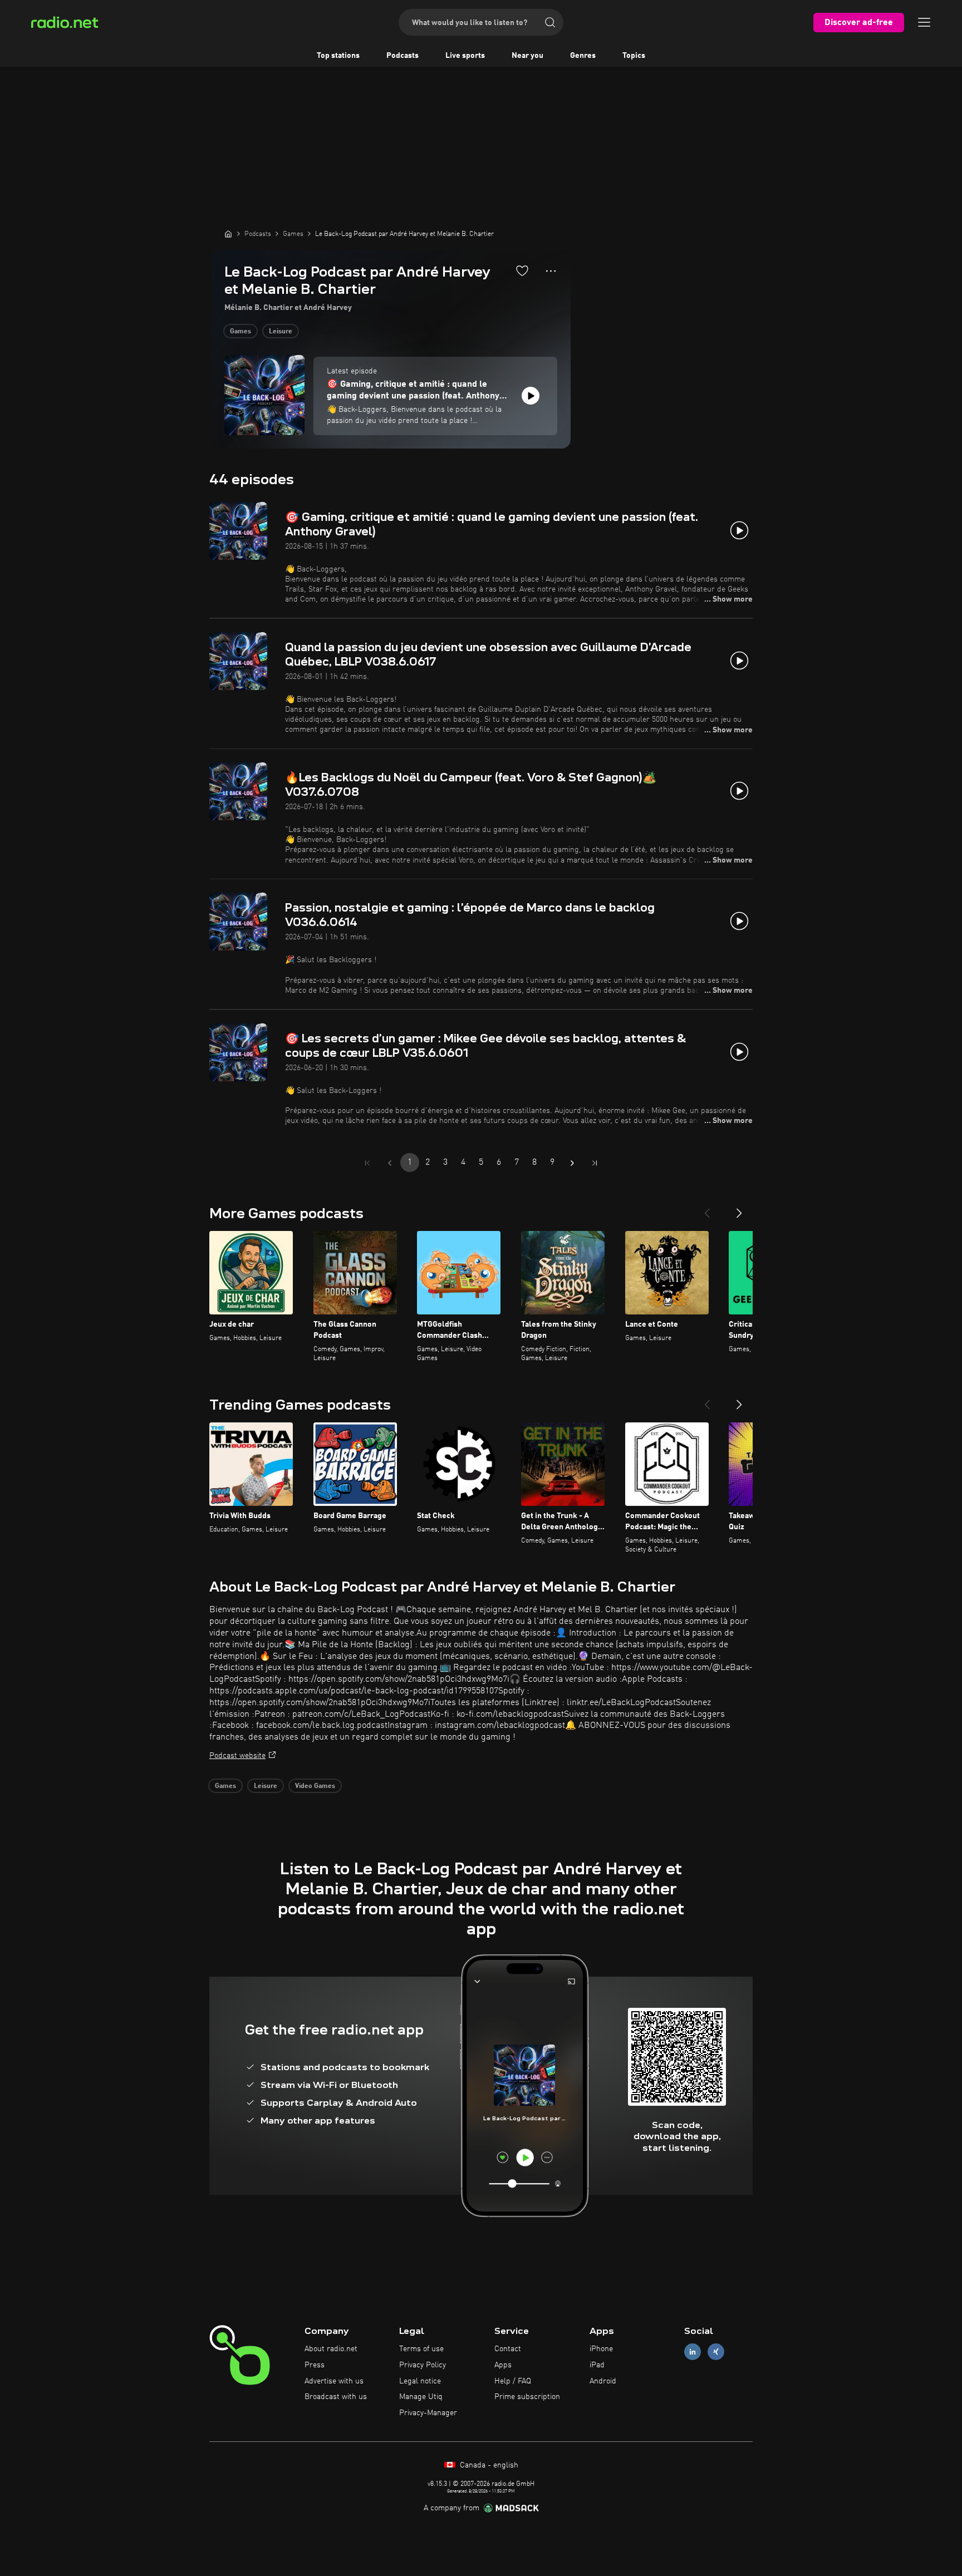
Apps (503, 2365)
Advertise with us (334, 2381)
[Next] (739, 1209)
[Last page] (595, 1163)
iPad (597, 2365)
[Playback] (531, 396)
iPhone (601, 2349)
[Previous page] (390, 1163)
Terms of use (421, 2349)
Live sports (465, 56)
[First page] (367, 1163)
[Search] (550, 22)
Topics (634, 56)
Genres (583, 56)
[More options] (551, 271)
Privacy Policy (423, 2365)
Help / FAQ (513, 2381)
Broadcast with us (336, 2397)
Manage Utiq (421, 2397)
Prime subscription (527, 2397)
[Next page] (572, 1163)
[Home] (228, 234)
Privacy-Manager (428, 2413)
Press (315, 2365)
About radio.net (331, 2349)
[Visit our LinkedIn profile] (693, 2352)
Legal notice (420, 2381)
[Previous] (707, 1209)
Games (240, 332)
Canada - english (488, 2465)
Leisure (281, 332)
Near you (527, 56)
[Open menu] (924, 22)
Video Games (315, 1786)
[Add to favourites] (522, 270)
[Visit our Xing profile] (716, 2352)
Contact (508, 2349)
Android (603, 2381)
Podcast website (237, 1756)
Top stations (338, 56)
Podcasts (403, 56)
